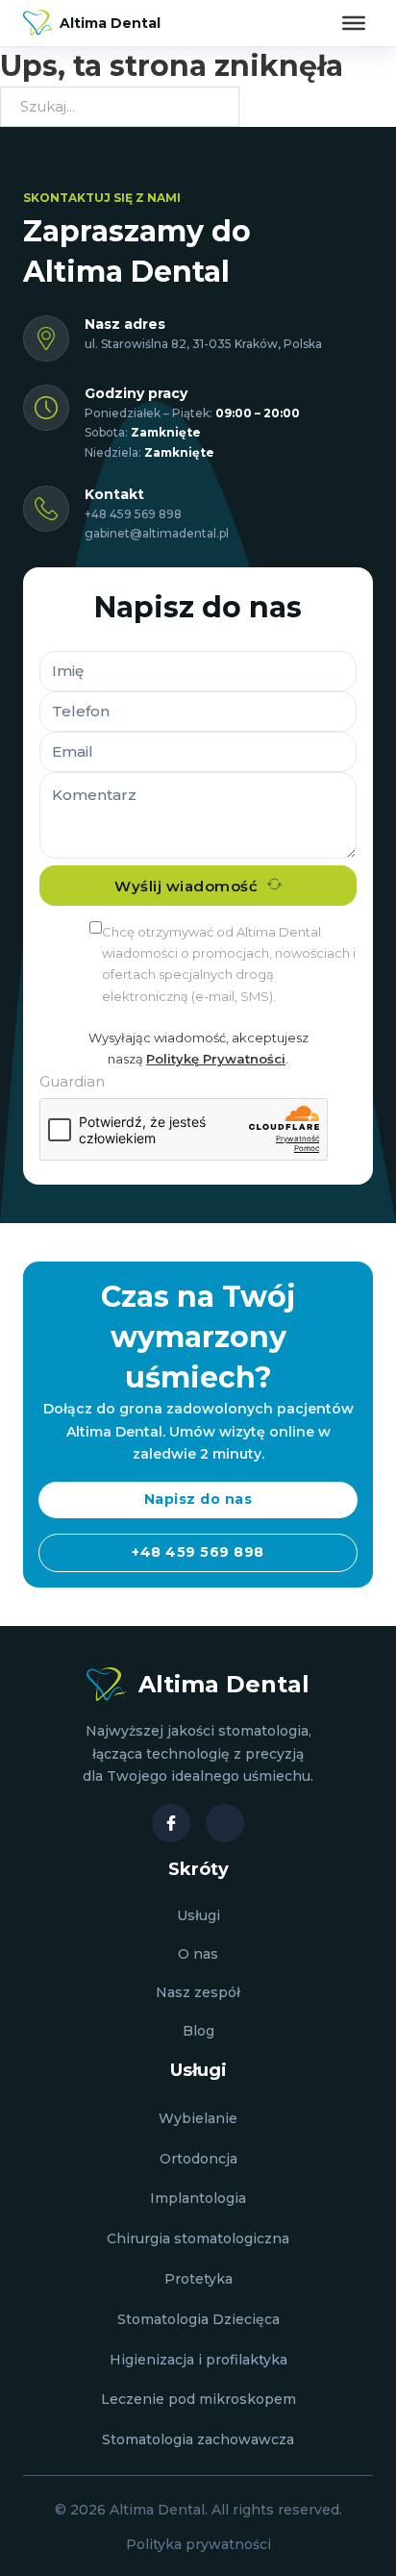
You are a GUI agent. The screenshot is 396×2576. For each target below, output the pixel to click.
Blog (198, 2031)
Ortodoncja (198, 2159)
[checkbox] (96, 927)
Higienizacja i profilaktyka (198, 2360)
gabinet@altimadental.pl (157, 533)
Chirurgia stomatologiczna (198, 2238)
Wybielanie (198, 2118)
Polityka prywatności (198, 2544)
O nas (198, 1954)
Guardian (72, 1081)
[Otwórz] (354, 23)
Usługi (198, 1915)
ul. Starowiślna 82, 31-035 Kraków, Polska (203, 344)
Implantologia (198, 2198)
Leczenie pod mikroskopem (198, 2399)
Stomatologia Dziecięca (198, 2319)
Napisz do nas (198, 1499)
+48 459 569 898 (133, 514)
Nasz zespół (198, 1992)
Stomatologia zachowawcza (198, 2439)
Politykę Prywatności (216, 1059)
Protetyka (198, 2279)
